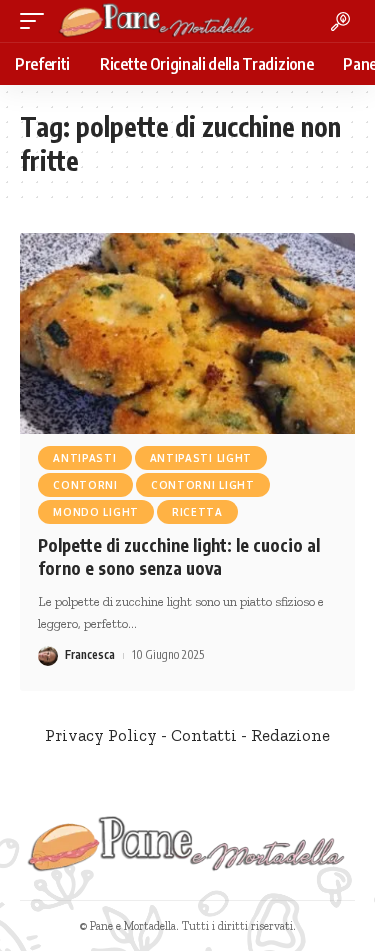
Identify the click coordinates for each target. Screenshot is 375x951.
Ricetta (197, 512)
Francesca (90, 654)
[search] (340, 21)
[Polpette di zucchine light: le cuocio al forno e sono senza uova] (187, 333)
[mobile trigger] (37, 21)
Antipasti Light (201, 458)
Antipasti (84, 458)
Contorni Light (203, 485)
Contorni (85, 485)
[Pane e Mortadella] (157, 21)
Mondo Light (96, 512)
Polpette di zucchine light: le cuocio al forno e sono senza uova (179, 557)
